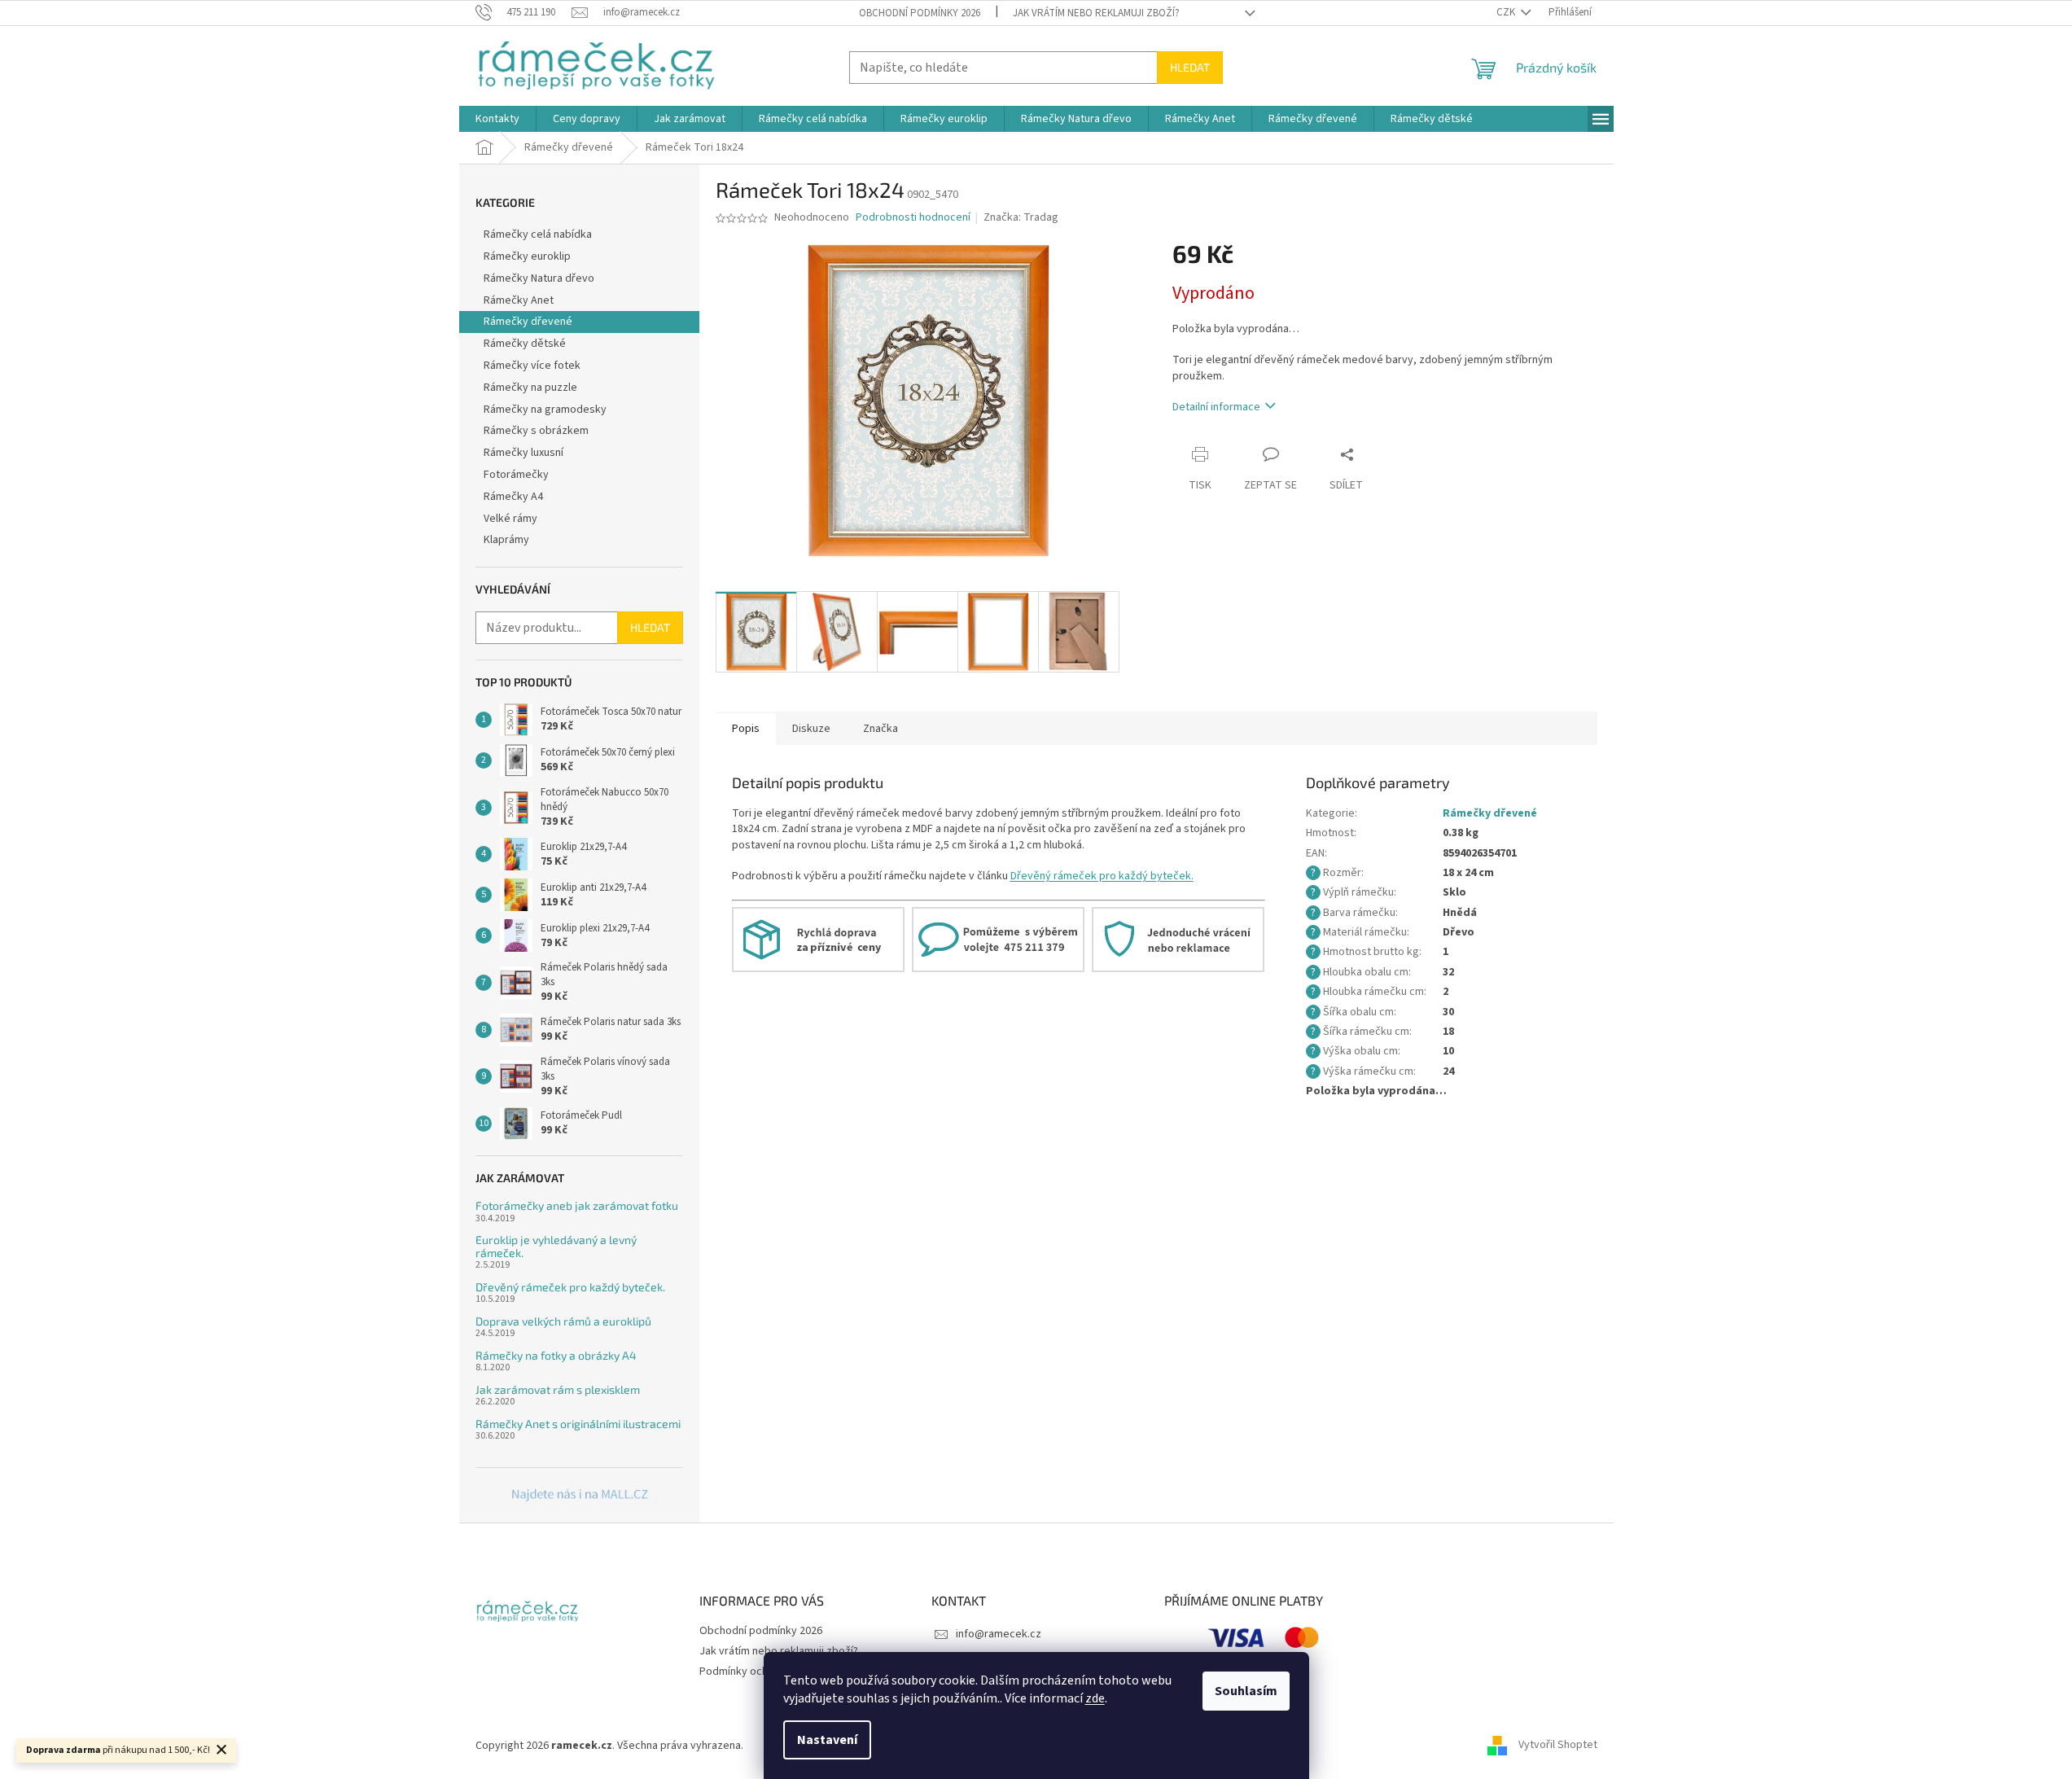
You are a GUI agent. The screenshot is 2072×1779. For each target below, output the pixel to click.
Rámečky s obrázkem (536, 431)
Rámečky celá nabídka (538, 234)
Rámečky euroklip (527, 256)
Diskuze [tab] (811, 729)
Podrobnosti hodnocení (913, 218)
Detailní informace (1216, 407)
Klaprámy (506, 540)
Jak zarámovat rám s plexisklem (558, 1389)
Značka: (1021, 217)
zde (1095, 1698)
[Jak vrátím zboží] (1178, 940)
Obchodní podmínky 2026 (920, 13)
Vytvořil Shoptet (1558, 1746)
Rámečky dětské (525, 344)
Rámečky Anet (519, 300)
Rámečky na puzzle (530, 388)
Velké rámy (510, 519)
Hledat (1190, 67)
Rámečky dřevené (528, 322)
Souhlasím (1246, 1691)
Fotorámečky (516, 475)
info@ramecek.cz (999, 1634)
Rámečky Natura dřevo (539, 278)
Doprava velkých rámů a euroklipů (563, 1321)
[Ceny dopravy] (818, 940)
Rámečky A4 (513, 497)
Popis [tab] (746, 729)
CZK (1507, 12)
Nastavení (827, 1740)
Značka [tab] (880, 729)
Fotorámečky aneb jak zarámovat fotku (577, 1205)
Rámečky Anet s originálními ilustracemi (578, 1424)
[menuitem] (497, 119)
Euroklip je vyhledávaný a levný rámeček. (556, 1246)
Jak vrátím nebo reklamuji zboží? (1096, 13)
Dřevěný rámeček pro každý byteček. (570, 1287)
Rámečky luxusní (523, 453)
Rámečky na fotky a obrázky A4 (556, 1355)
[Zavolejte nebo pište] (998, 940)
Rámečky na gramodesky (545, 410)
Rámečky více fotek (532, 366)
